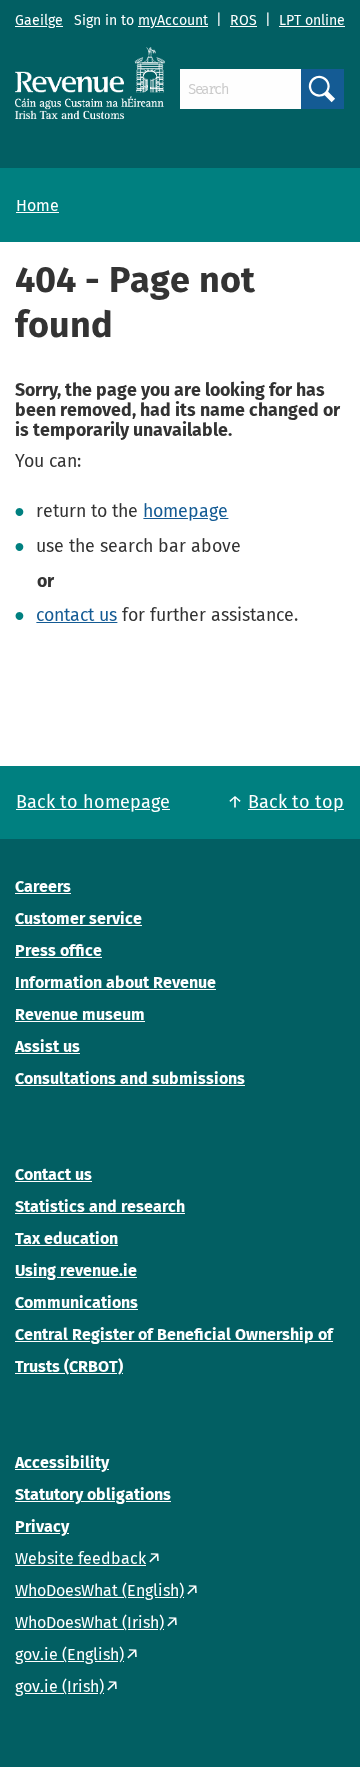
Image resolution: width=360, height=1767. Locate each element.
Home (37, 205)
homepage (185, 511)
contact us (76, 615)
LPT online (312, 20)
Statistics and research (100, 1206)
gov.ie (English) (69, 1654)
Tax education (66, 1238)
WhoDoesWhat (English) (99, 1590)
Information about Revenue (115, 982)
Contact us (53, 1174)
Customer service (78, 918)
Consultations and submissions (130, 1078)
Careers (43, 886)
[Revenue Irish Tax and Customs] (90, 83)
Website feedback (80, 1558)
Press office (58, 950)
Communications (76, 1302)
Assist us (47, 1046)
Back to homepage (93, 802)
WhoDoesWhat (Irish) (89, 1622)
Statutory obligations (93, 1494)
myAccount (173, 20)
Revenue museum (80, 1014)
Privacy (42, 1526)
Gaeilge (39, 20)
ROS (243, 20)
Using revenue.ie (76, 1270)
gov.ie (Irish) (59, 1686)
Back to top (296, 802)
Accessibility (62, 1462)
